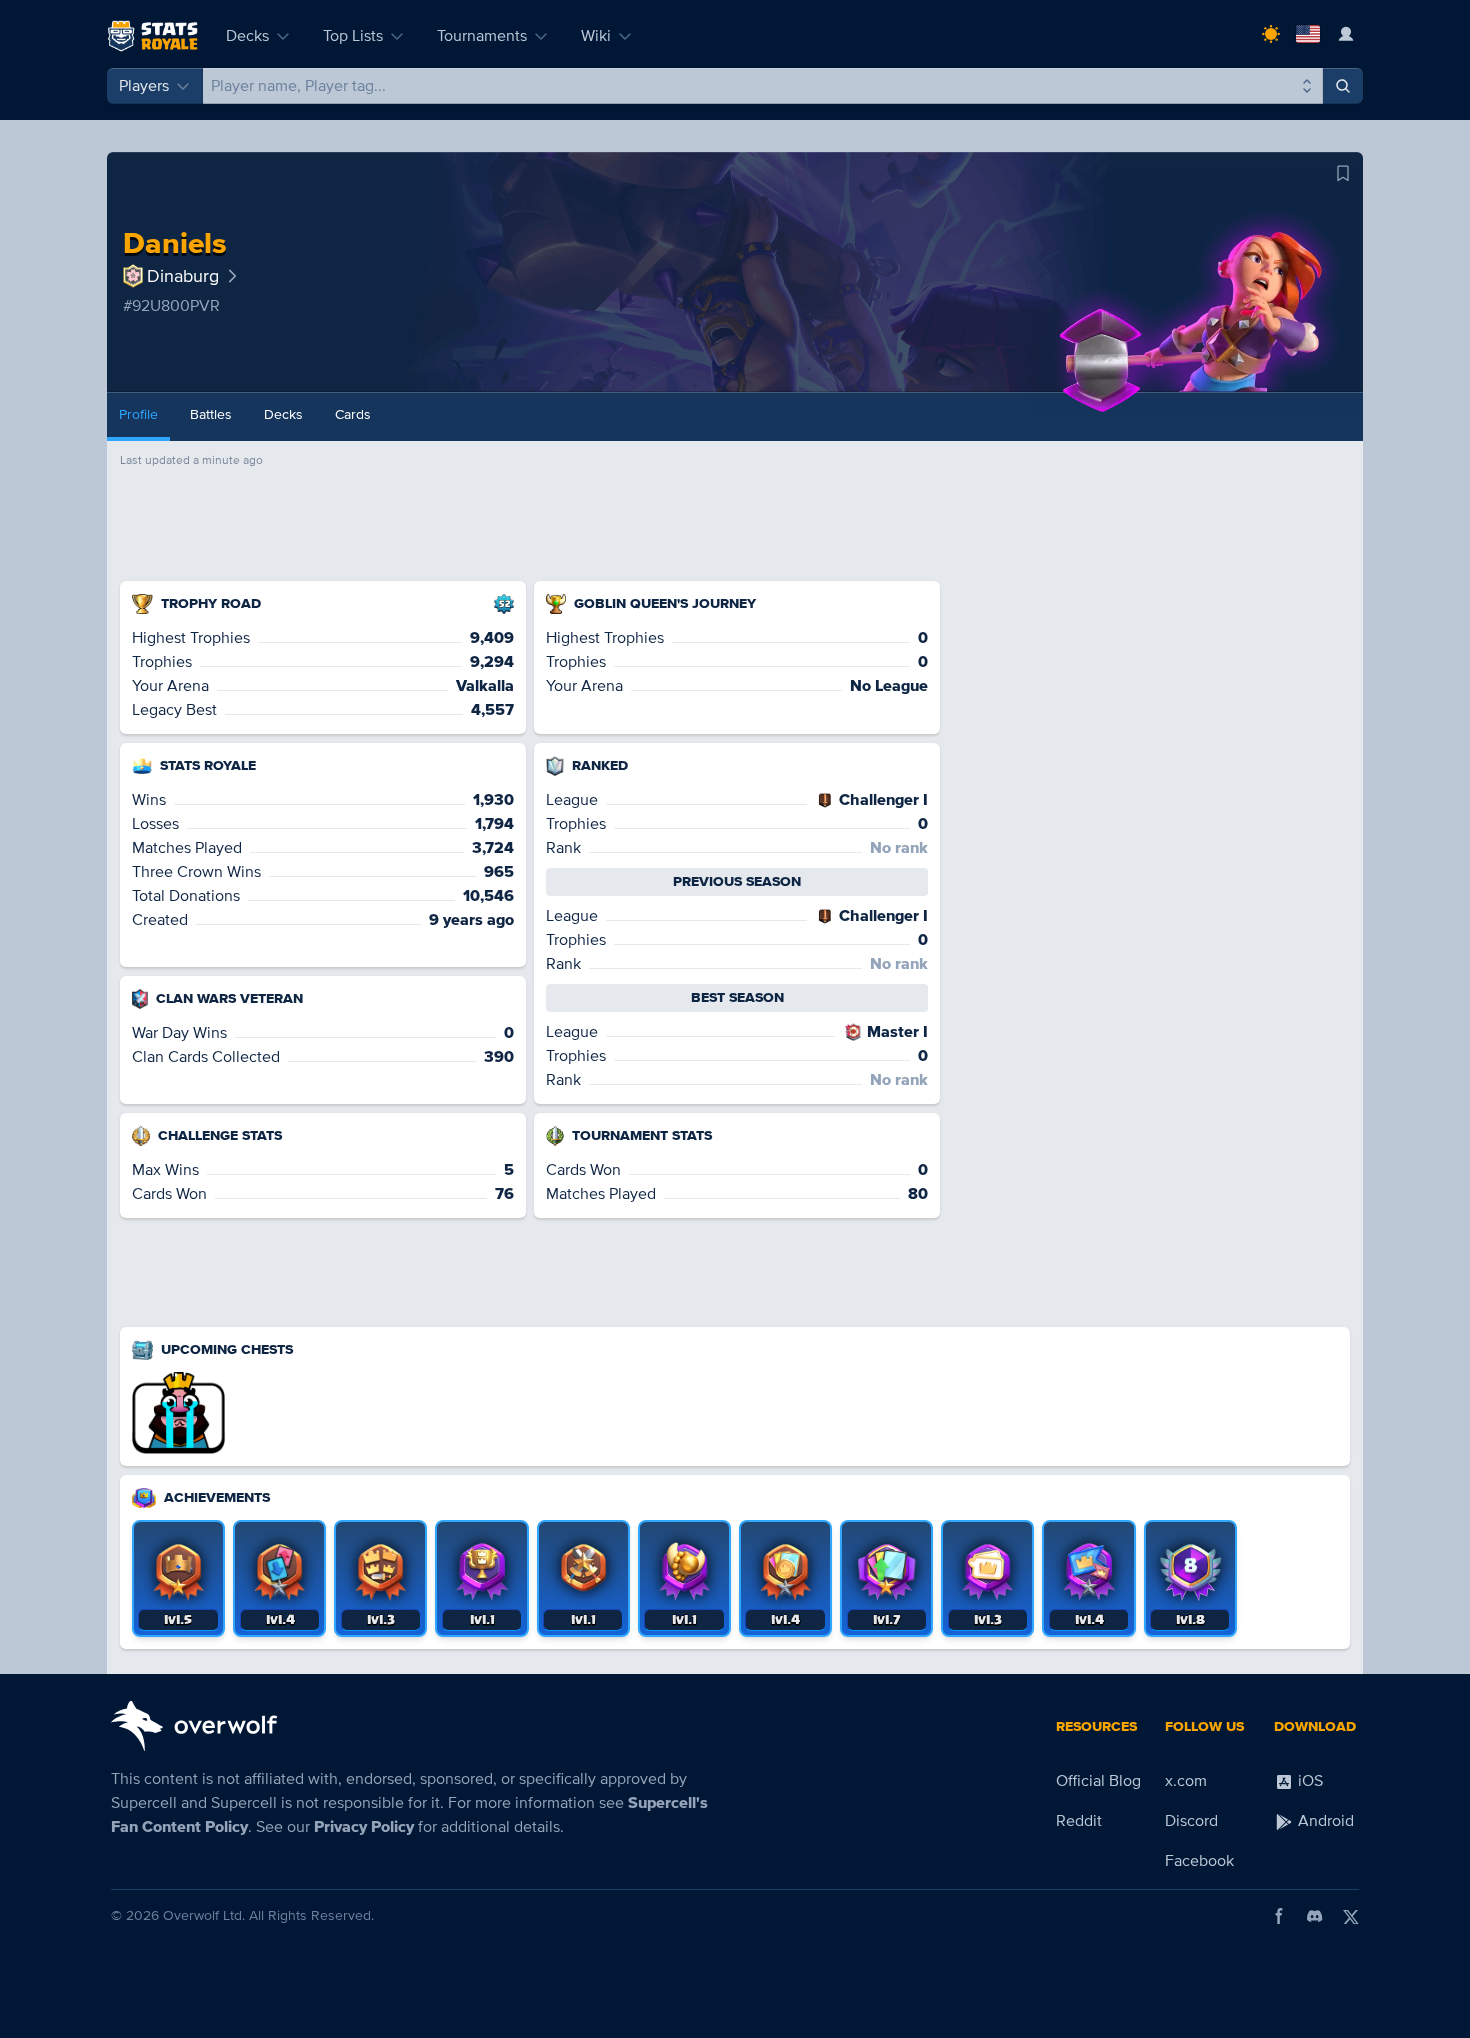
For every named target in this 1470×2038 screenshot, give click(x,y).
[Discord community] (1315, 1916)
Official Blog (1098, 1781)
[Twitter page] (1351, 1916)
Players (144, 86)
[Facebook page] (1279, 1916)
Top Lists (353, 36)
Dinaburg (183, 276)
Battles (211, 414)
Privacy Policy (364, 1827)
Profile (138, 414)
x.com (1186, 1781)
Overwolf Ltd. (204, 1915)
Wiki (596, 36)
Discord (1191, 1821)
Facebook (1199, 1861)
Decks (247, 36)
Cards (353, 414)
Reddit (1079, 1821)
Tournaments (482, 36)
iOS (1308, 1781)
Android (1324, 1821)
